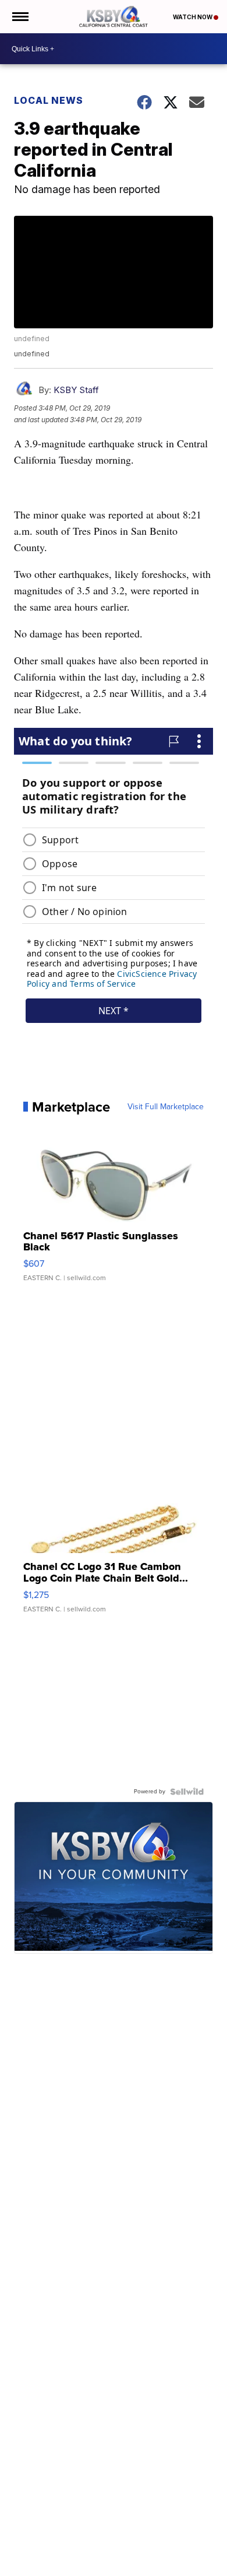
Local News (49, 100)
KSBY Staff (76, 390)
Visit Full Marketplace (166, 1107)
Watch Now (193, 17)
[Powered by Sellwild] (187, 1792)
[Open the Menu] (19, 17)
